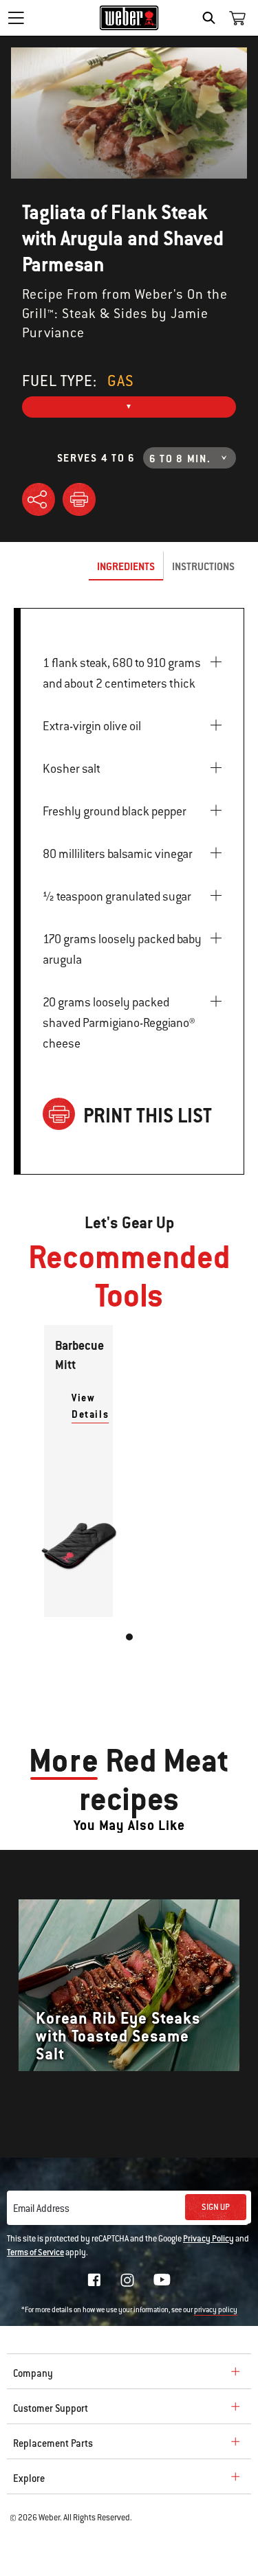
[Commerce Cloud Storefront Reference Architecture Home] (129, 18)
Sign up (216, 2207)
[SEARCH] (212, 18)
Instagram (127, 2280)
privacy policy (216, 2310)
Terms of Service (35, 2252)
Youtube (162, 2280)
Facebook (94, 2280)
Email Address (41, 2208)
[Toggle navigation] (16, 18)
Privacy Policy (208, 2239)
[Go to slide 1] (129, 1637)
